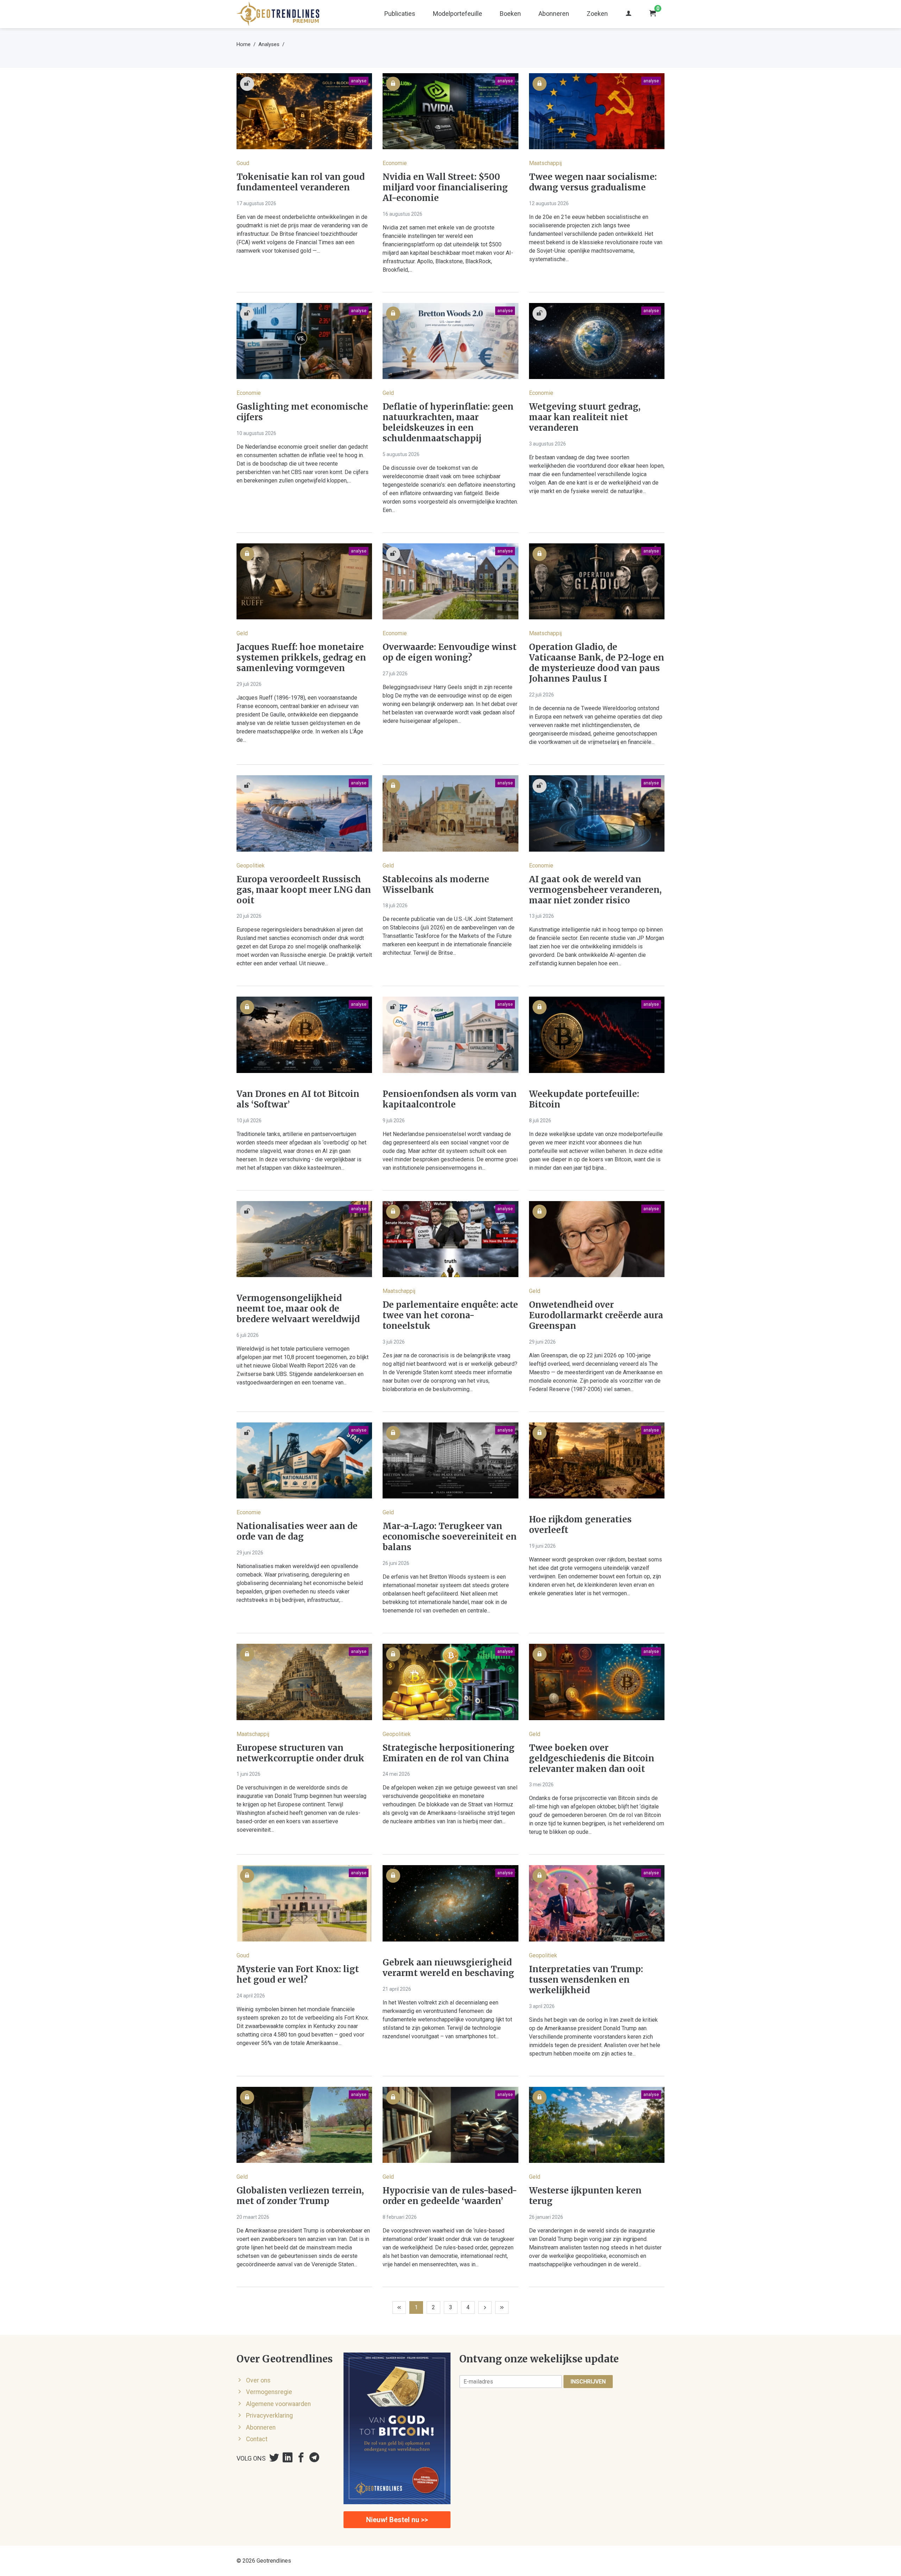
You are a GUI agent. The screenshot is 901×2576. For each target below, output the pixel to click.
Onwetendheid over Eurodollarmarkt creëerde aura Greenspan (596, 1315)
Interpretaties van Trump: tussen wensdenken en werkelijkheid (586, 1980)
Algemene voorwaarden (278, 2404)
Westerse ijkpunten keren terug (585, 2196)
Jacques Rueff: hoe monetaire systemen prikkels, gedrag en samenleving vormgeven (301, 658)
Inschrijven (588, 2382)
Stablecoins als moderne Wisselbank (436, 885)
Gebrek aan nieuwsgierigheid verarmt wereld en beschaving (448, 1968)
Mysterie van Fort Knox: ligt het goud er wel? (298, 1975)
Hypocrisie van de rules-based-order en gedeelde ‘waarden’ (450, 2196)
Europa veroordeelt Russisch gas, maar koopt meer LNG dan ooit (304, 890)
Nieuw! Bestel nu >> (397, 2520)
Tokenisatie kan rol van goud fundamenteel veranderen (301, 182)
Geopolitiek (251, 866)
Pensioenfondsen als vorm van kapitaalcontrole (450, 1099)
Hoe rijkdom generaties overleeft (580, 1525)
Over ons (258, 2380)
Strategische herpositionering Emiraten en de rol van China (449, 1753)
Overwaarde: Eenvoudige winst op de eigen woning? (450, 652)
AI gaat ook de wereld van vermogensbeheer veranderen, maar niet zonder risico (595, 890)
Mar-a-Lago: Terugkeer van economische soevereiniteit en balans (450, 1537)
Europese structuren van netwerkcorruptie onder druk (300, 1753)
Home (244, 44)
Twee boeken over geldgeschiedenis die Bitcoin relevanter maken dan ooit (592, 1759)
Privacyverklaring (269, 2416)
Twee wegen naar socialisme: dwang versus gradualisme (593, 182)
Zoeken (597, 14)
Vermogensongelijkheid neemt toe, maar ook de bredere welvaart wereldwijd (298, 1309)
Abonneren (554, 14)
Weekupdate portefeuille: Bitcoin (584, 1099)
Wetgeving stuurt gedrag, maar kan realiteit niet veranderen (585, 417)
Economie (395, 163)
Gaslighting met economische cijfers (302, 412)
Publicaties (400, 14)
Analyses (269, 44)
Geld (388, 393)
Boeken (510, 14)
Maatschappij (545, 163)
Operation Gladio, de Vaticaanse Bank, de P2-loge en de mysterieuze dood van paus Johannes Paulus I (597, 663)
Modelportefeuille (458, 14)
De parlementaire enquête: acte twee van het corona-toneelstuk (450, 1315)
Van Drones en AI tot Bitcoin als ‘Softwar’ (298, 1099)
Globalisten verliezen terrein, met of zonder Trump (300, 2196)
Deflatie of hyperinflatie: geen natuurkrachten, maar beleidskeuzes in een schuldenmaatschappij (448, 423)
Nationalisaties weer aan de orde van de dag (297, 1532)
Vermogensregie (269, 2392)
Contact (257, 2439)
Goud (243, 163)
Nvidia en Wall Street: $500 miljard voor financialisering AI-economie (445, 188)
